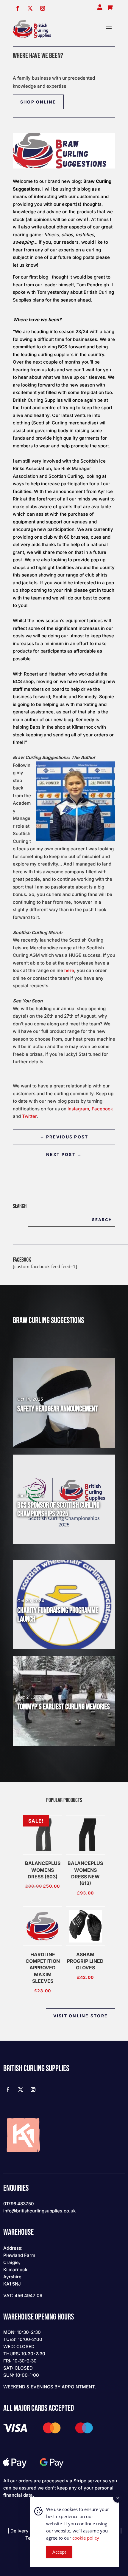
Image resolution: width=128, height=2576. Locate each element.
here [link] (69, 970)
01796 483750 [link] (19, 2204)
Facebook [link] (102, 1109)
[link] (32, 29)
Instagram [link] (78, 1109)
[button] (109, 29)
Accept (59, 2552)
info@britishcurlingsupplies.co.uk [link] (39, 2211)
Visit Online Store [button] (81, 2016)
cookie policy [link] (86, 2538)
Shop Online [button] (38, 102)
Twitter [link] (29, 1116)
